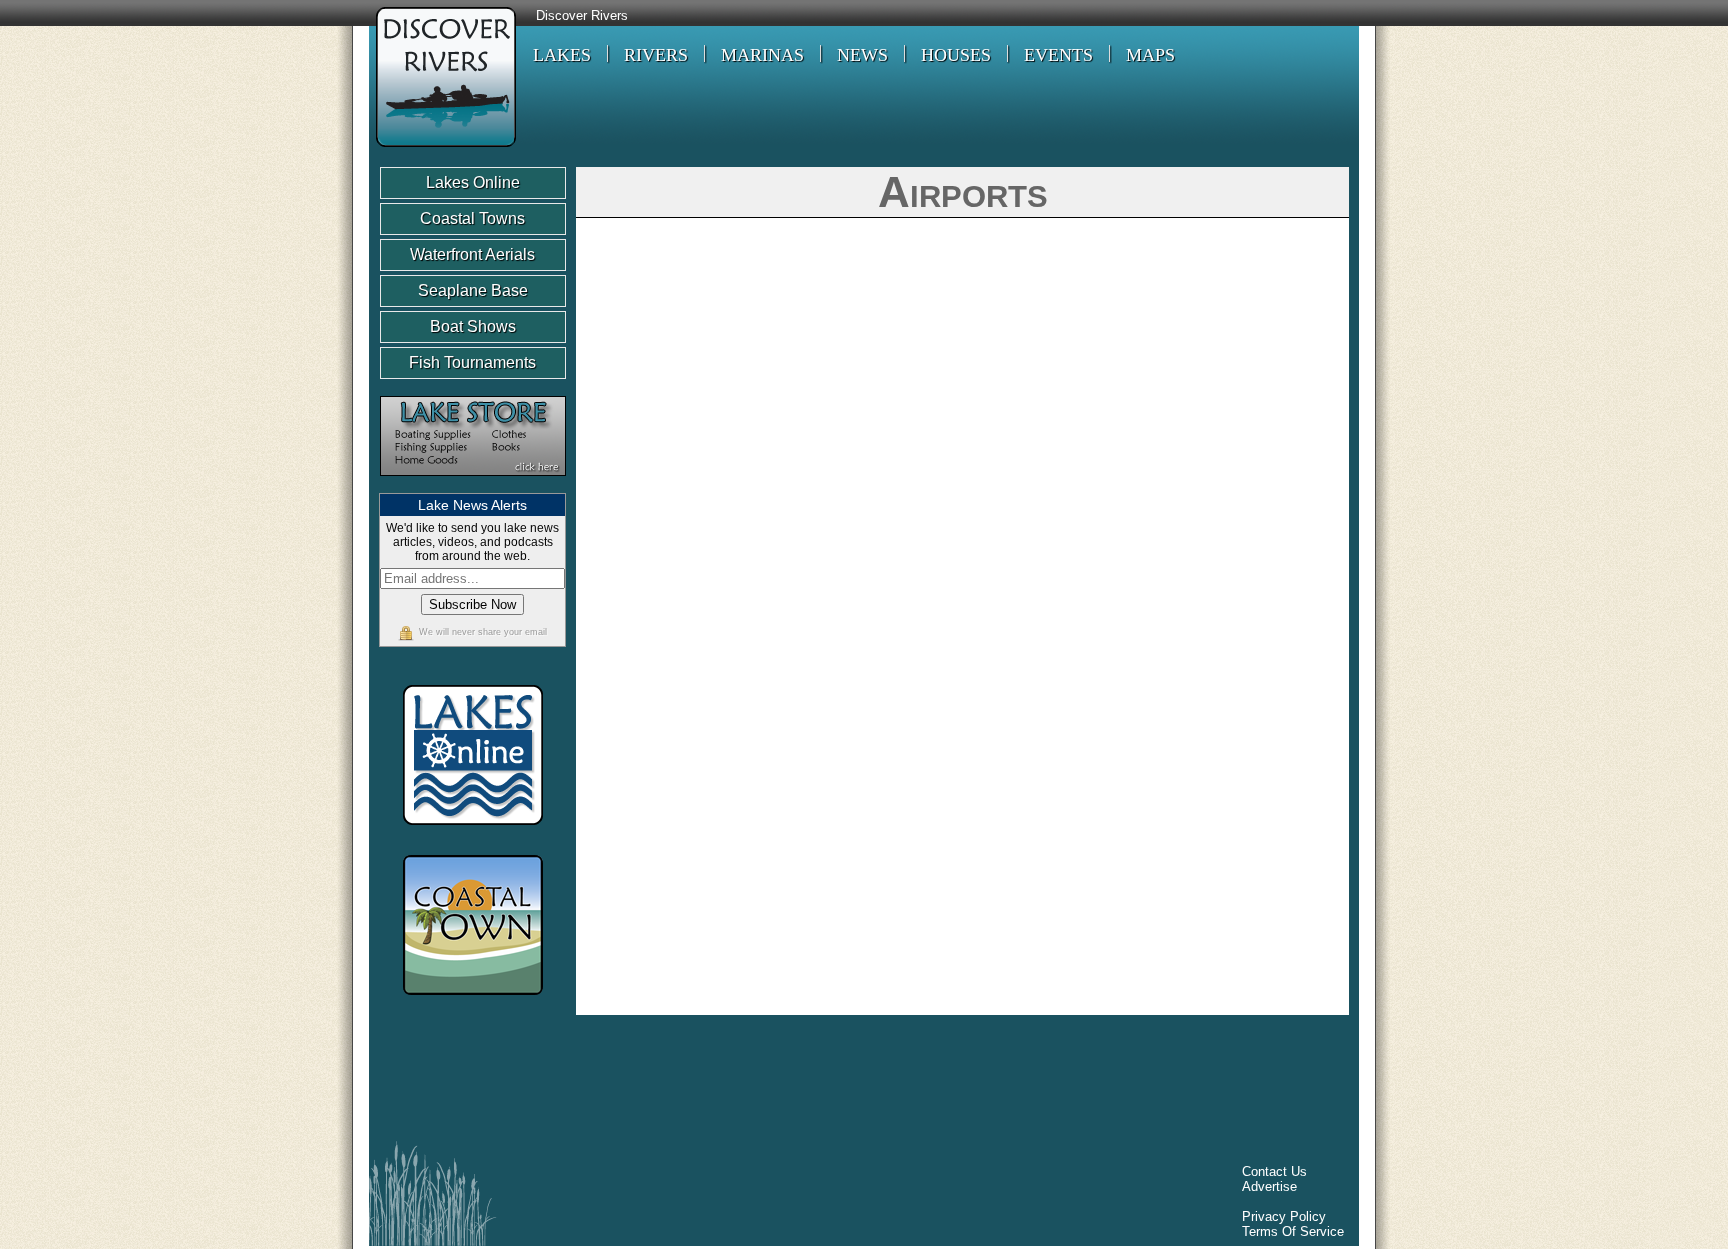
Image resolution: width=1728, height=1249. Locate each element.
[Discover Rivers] (442, 149)
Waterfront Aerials (472, 254)
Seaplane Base (473, 290)
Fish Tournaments (472, 362)
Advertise (1269, 1186)
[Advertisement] (743, 1083)
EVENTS (1058, 55)
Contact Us (1274, 1171)
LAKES (562, 55)
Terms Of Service (1293, 1231)
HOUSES (956, 55)
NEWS (862, 55)
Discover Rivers (582, 16)
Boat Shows (473, 326)
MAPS (1150, 55)
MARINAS (762, 55)
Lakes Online (473, 182)
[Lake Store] (473, 485)
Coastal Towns (472, 218)
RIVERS (656, 55)
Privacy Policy (1284, 1216)
